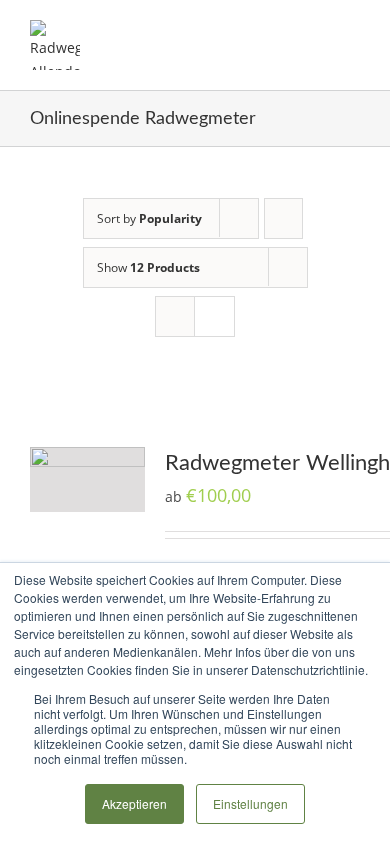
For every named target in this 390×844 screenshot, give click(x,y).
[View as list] (214, 316)
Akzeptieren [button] (134, 803)
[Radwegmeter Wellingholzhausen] (87, 479)
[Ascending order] (283, 218)
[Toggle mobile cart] (316, 30)
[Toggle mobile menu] (352, 30)
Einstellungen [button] (250, 803)
